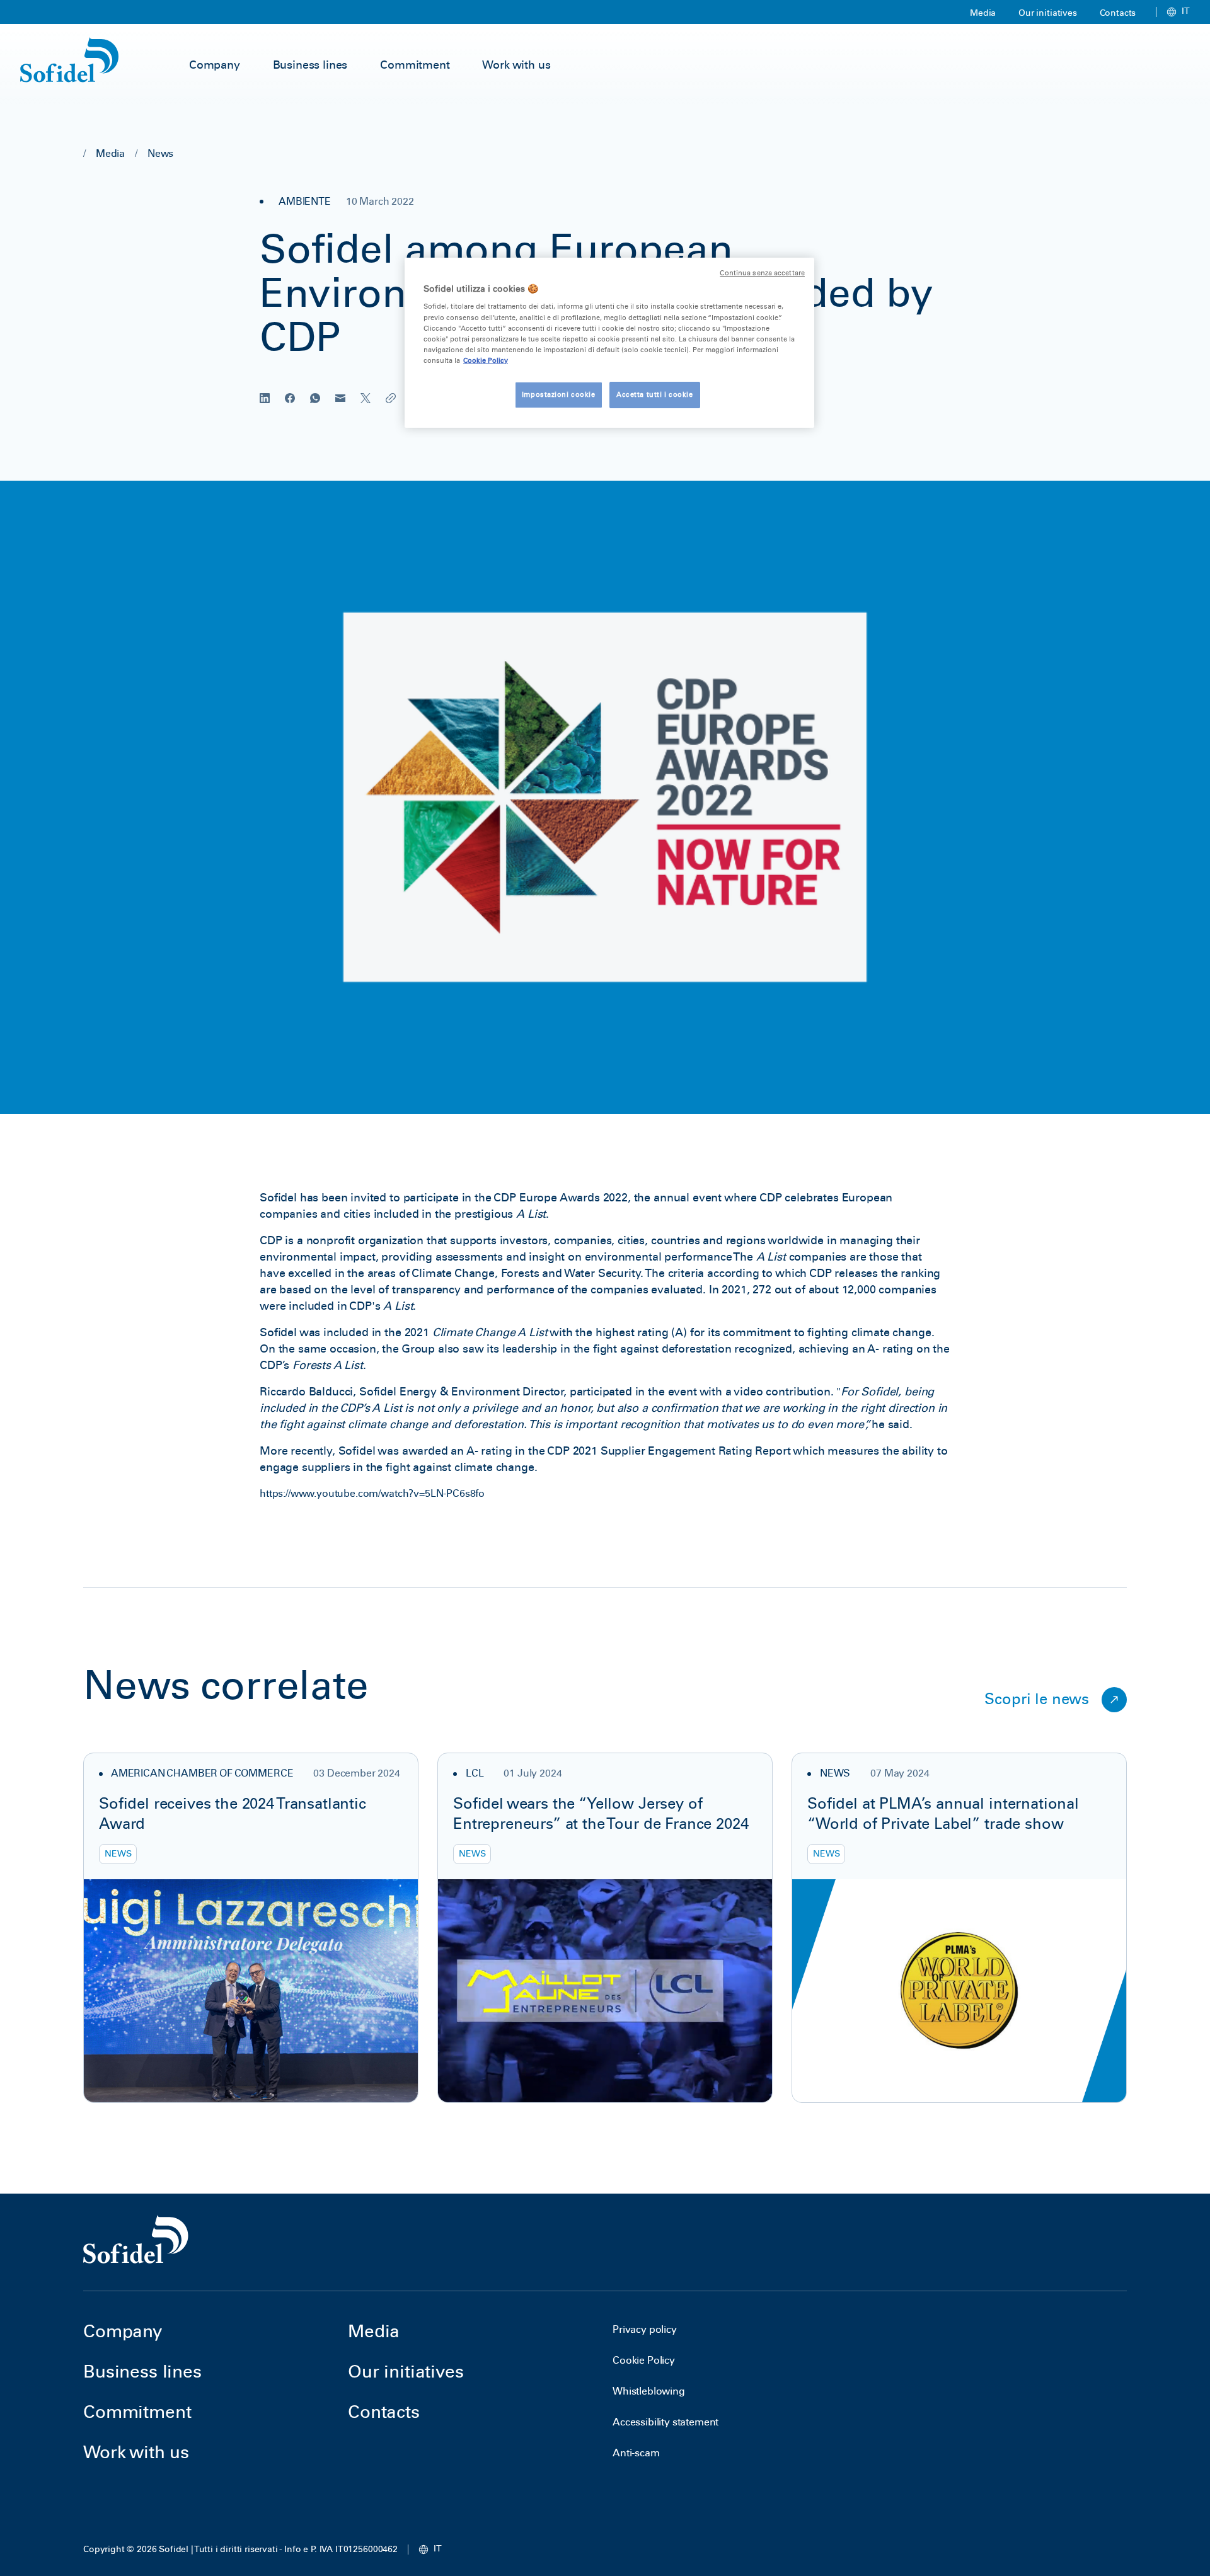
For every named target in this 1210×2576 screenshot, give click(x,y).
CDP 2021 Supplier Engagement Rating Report (669, 1451)
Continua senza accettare (762, 273)
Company (215, 65)
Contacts (1118, 13)
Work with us (516, 65)
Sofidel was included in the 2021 (403, 1332)
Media (983, 13)
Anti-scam (636, 2453)
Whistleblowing (649, 2391)
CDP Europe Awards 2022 (560, 1198)
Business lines (310, 65)
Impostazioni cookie (559, 394)
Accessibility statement (665, 2422)
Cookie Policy (644, 2360)
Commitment (415, 65)
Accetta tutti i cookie (655, 394)
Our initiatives (1048, 13)
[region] (609, 343)
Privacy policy (645, 2329)
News (160, 153)
